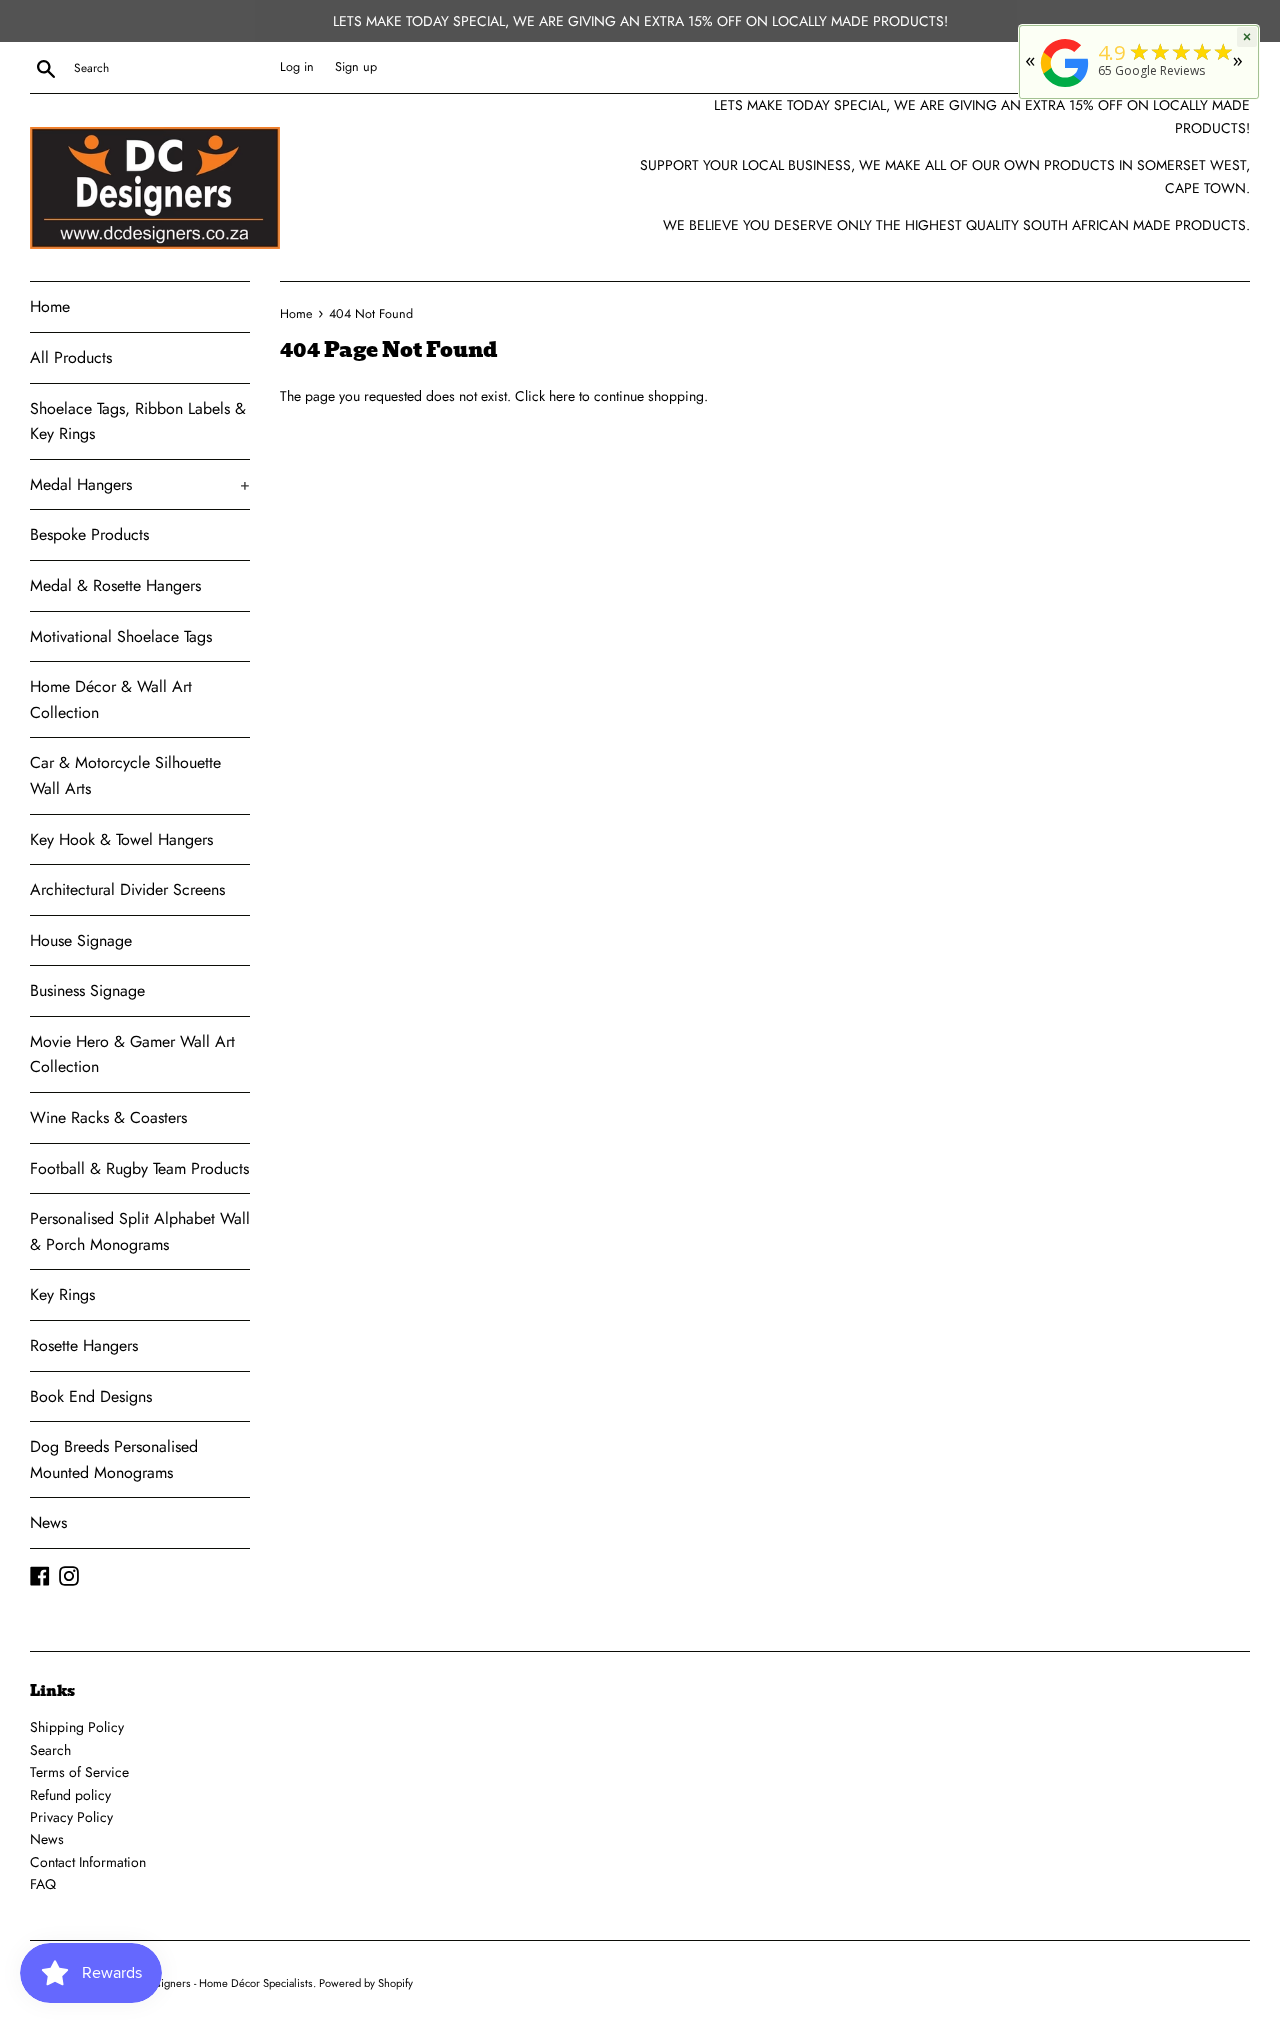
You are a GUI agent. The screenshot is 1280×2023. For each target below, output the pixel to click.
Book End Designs (91, 1396)
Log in (297, 67)
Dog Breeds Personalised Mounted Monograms (114, 1459)
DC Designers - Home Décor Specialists (218, 1983)
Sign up (356, 67)
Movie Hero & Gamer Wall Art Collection (132, 1054)
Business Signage (87, 990)
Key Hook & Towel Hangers (121, 839)
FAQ (43, 1884)
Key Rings (62, 1294)
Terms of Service (79, 1772)
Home (50, 306)
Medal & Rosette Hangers (115, 585)
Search (50, 1750)
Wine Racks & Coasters (108, 1117)
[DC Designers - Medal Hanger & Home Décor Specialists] (1065, 87)
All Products (71, 357)
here (562, 396)
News (48, 1522)
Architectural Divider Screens (127, 889)
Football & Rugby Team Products (139, 1168)
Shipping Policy (77, 1727)
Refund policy (70, 1795)
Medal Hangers (140, 484)
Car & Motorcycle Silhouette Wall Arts (125, 775)
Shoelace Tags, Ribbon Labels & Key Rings (138, 421)
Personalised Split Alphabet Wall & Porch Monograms (140, 1231)
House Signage (81, 940)
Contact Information (88, 1862)
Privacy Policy (71, 1817)
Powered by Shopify (366, 1983)
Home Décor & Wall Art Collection (111, 699)
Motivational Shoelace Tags (121, 636)
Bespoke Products (89, 534)
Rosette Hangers (84, 1345)
